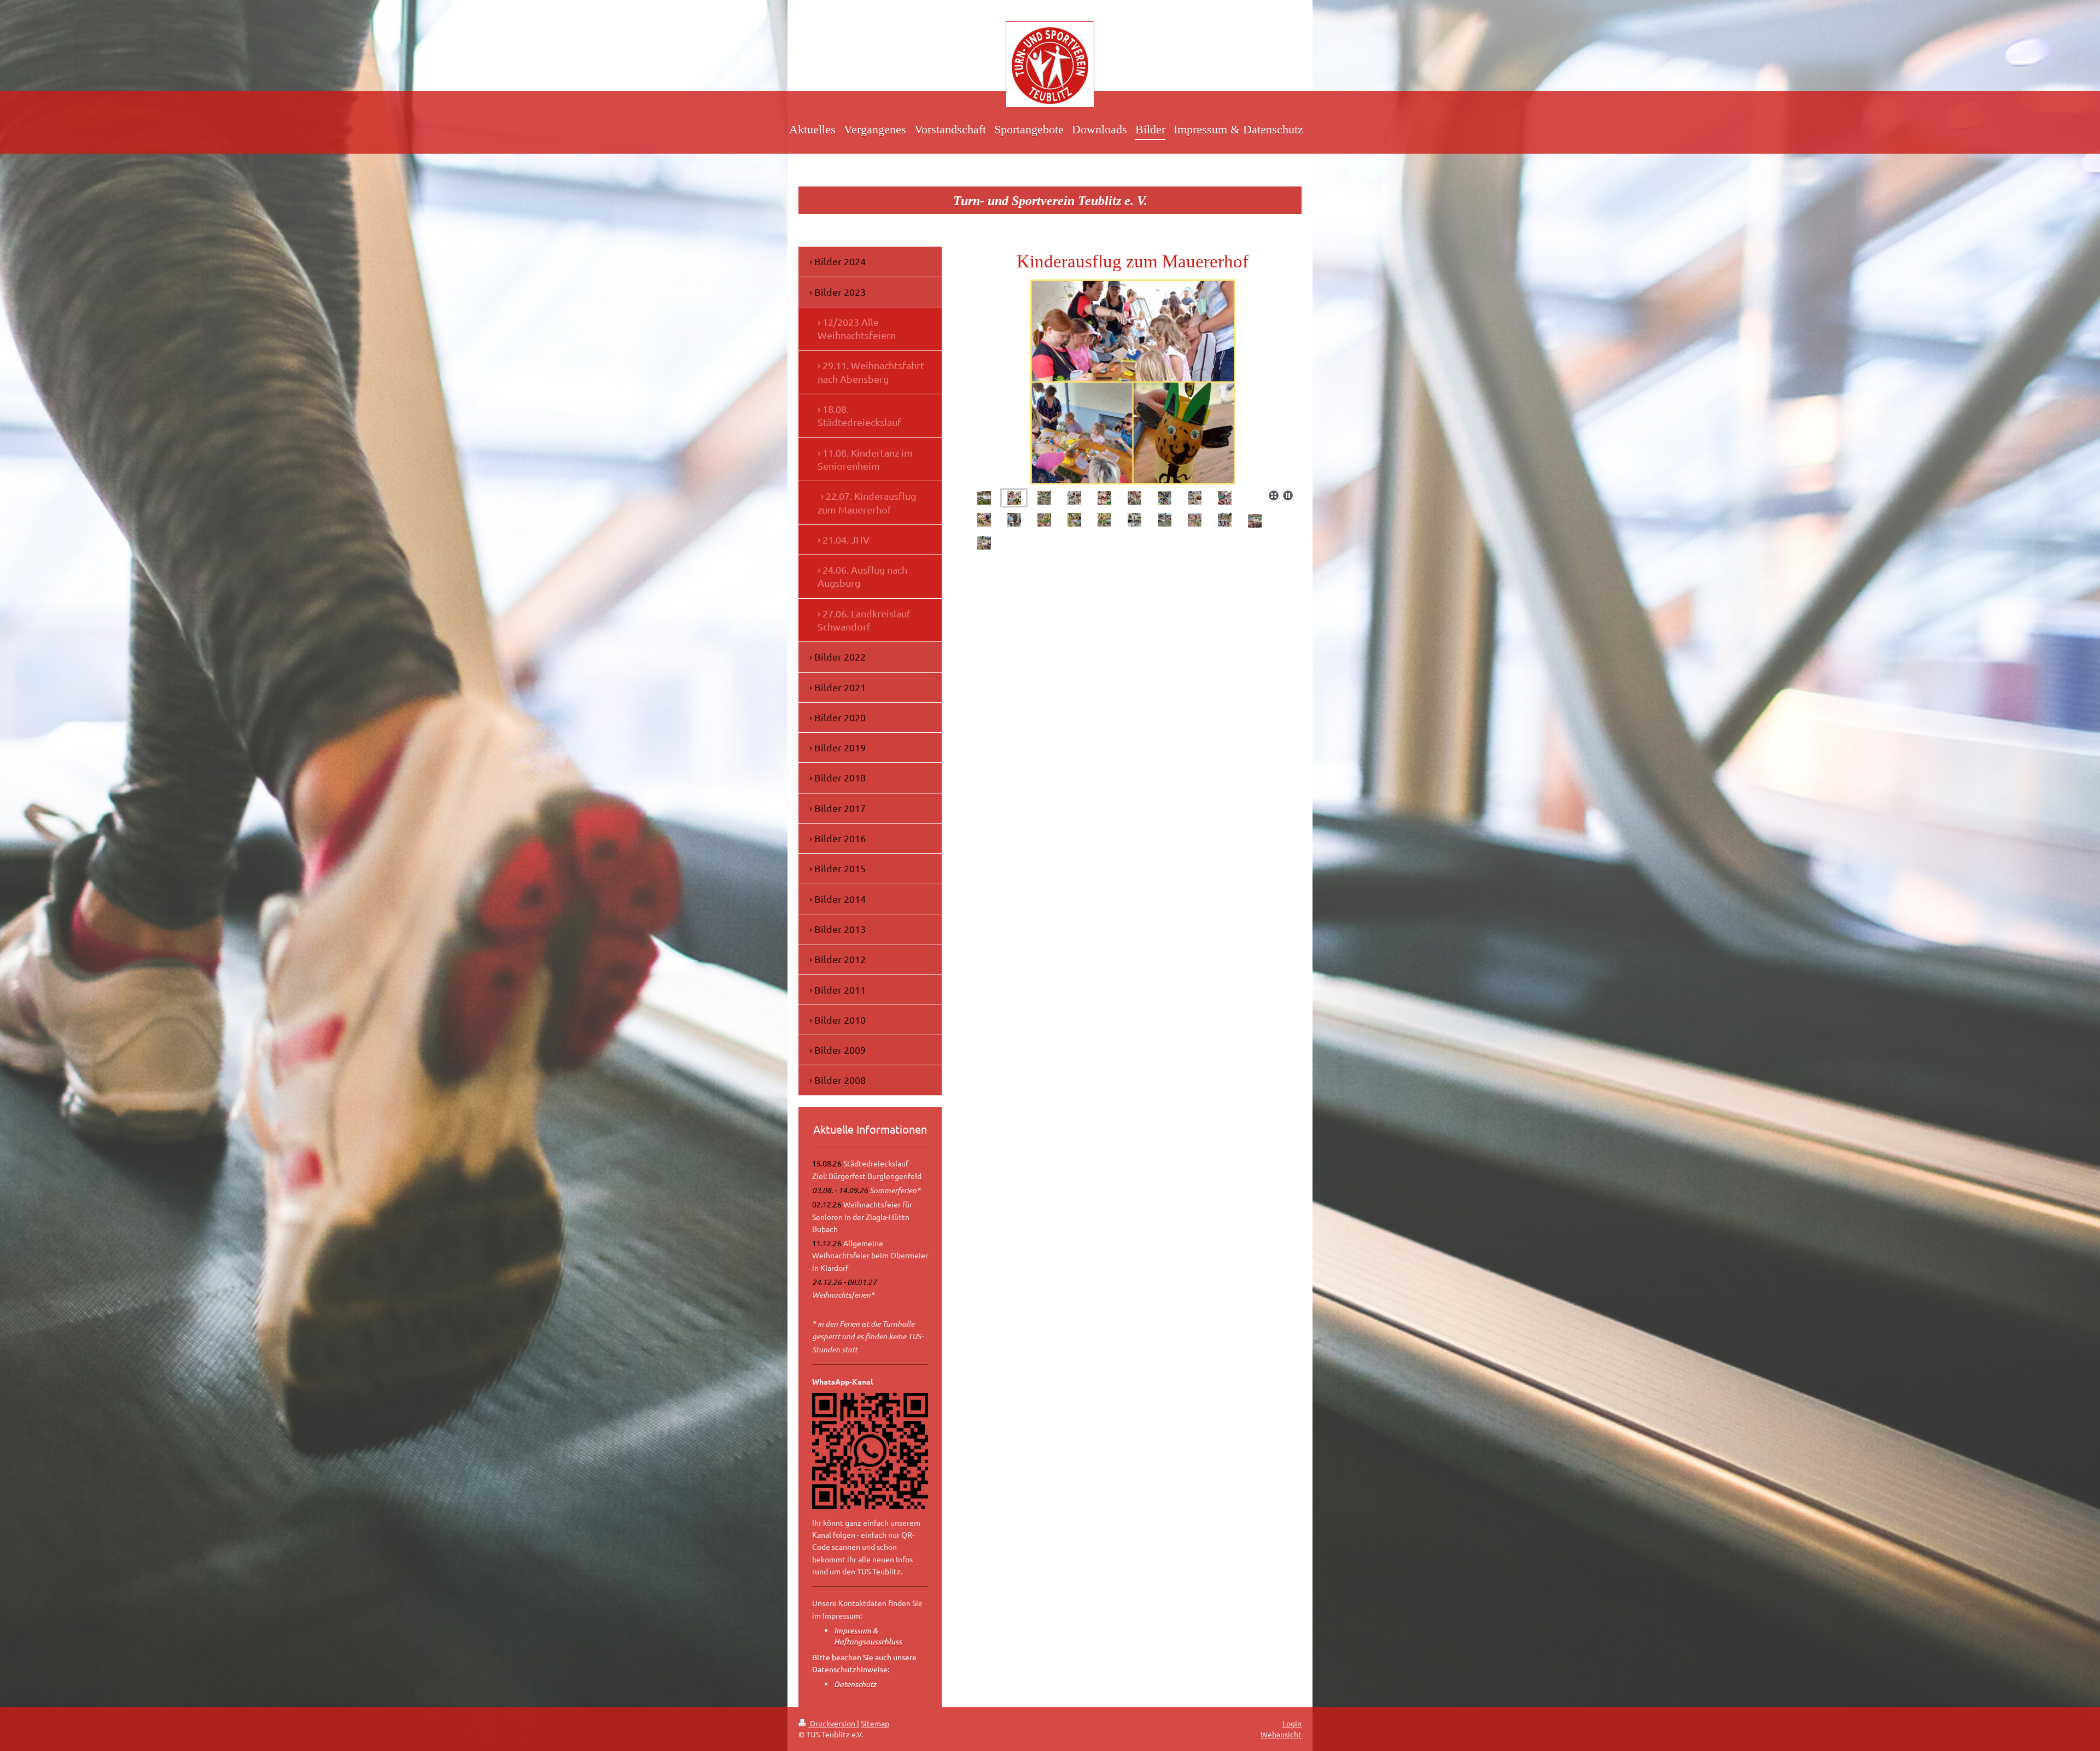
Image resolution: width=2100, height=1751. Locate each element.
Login (1292, 1723)
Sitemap (875, 1723)
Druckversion (833, 1723)
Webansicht (1281, 1734)
